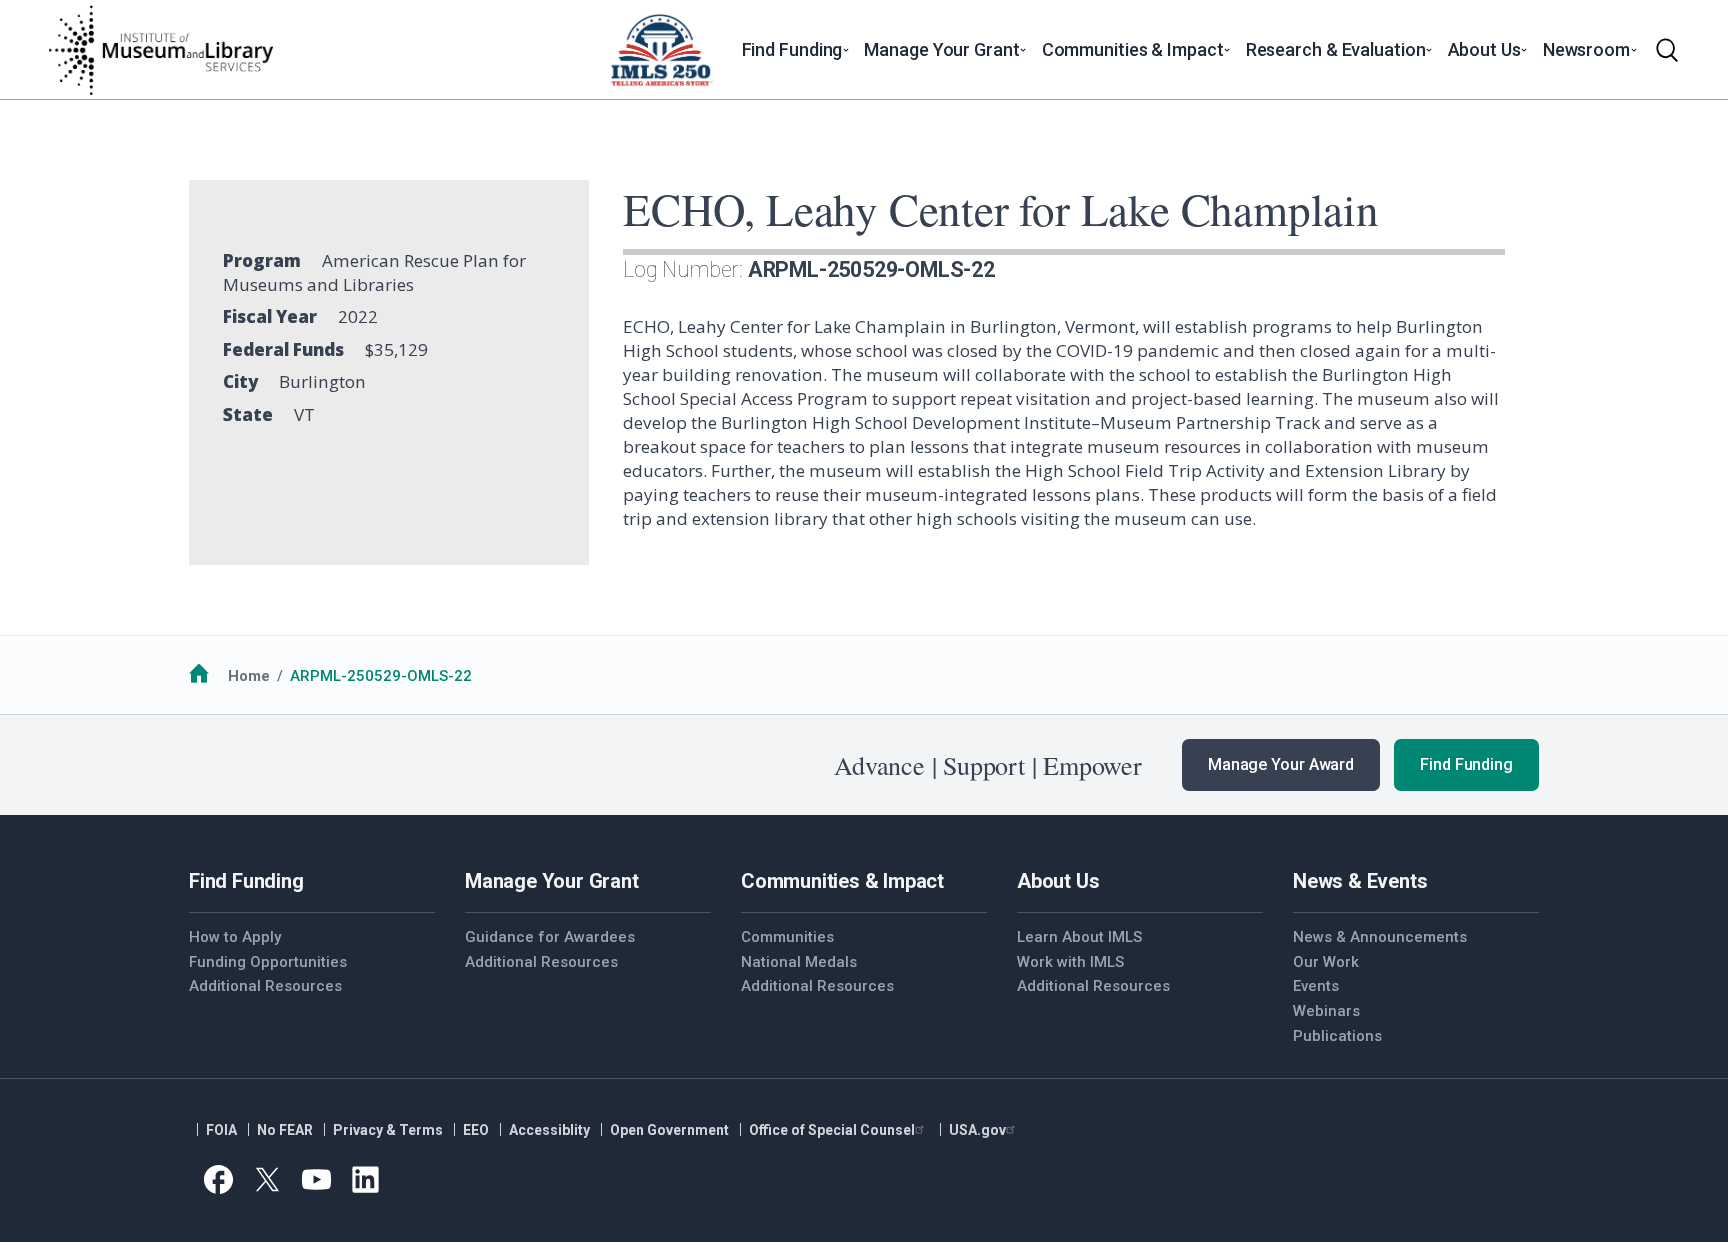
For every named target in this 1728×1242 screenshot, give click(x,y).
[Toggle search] (1667, 50)
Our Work (1326, 962)
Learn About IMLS (1079, 937)
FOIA (221, 1130)
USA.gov (977, 1130)
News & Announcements (1380, 937)
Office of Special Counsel (832, 1130)
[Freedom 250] (661, 50)
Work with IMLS (1070, 962)
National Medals (799, 962)
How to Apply (235, 937)
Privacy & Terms (388, 1130)
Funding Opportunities (268, 962)
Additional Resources (265, 986)
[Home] (160, 50)
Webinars (1326, 1011)
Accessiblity (549, 1130)
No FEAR (285, 1130)
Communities (787, 937)
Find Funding (1466, 764)
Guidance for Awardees (550, 937)
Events (1316, 986)
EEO (476, 1130)
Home (249, 676)
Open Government (669, 1130)
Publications (1337, 1036)
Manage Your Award (1281, 764)
